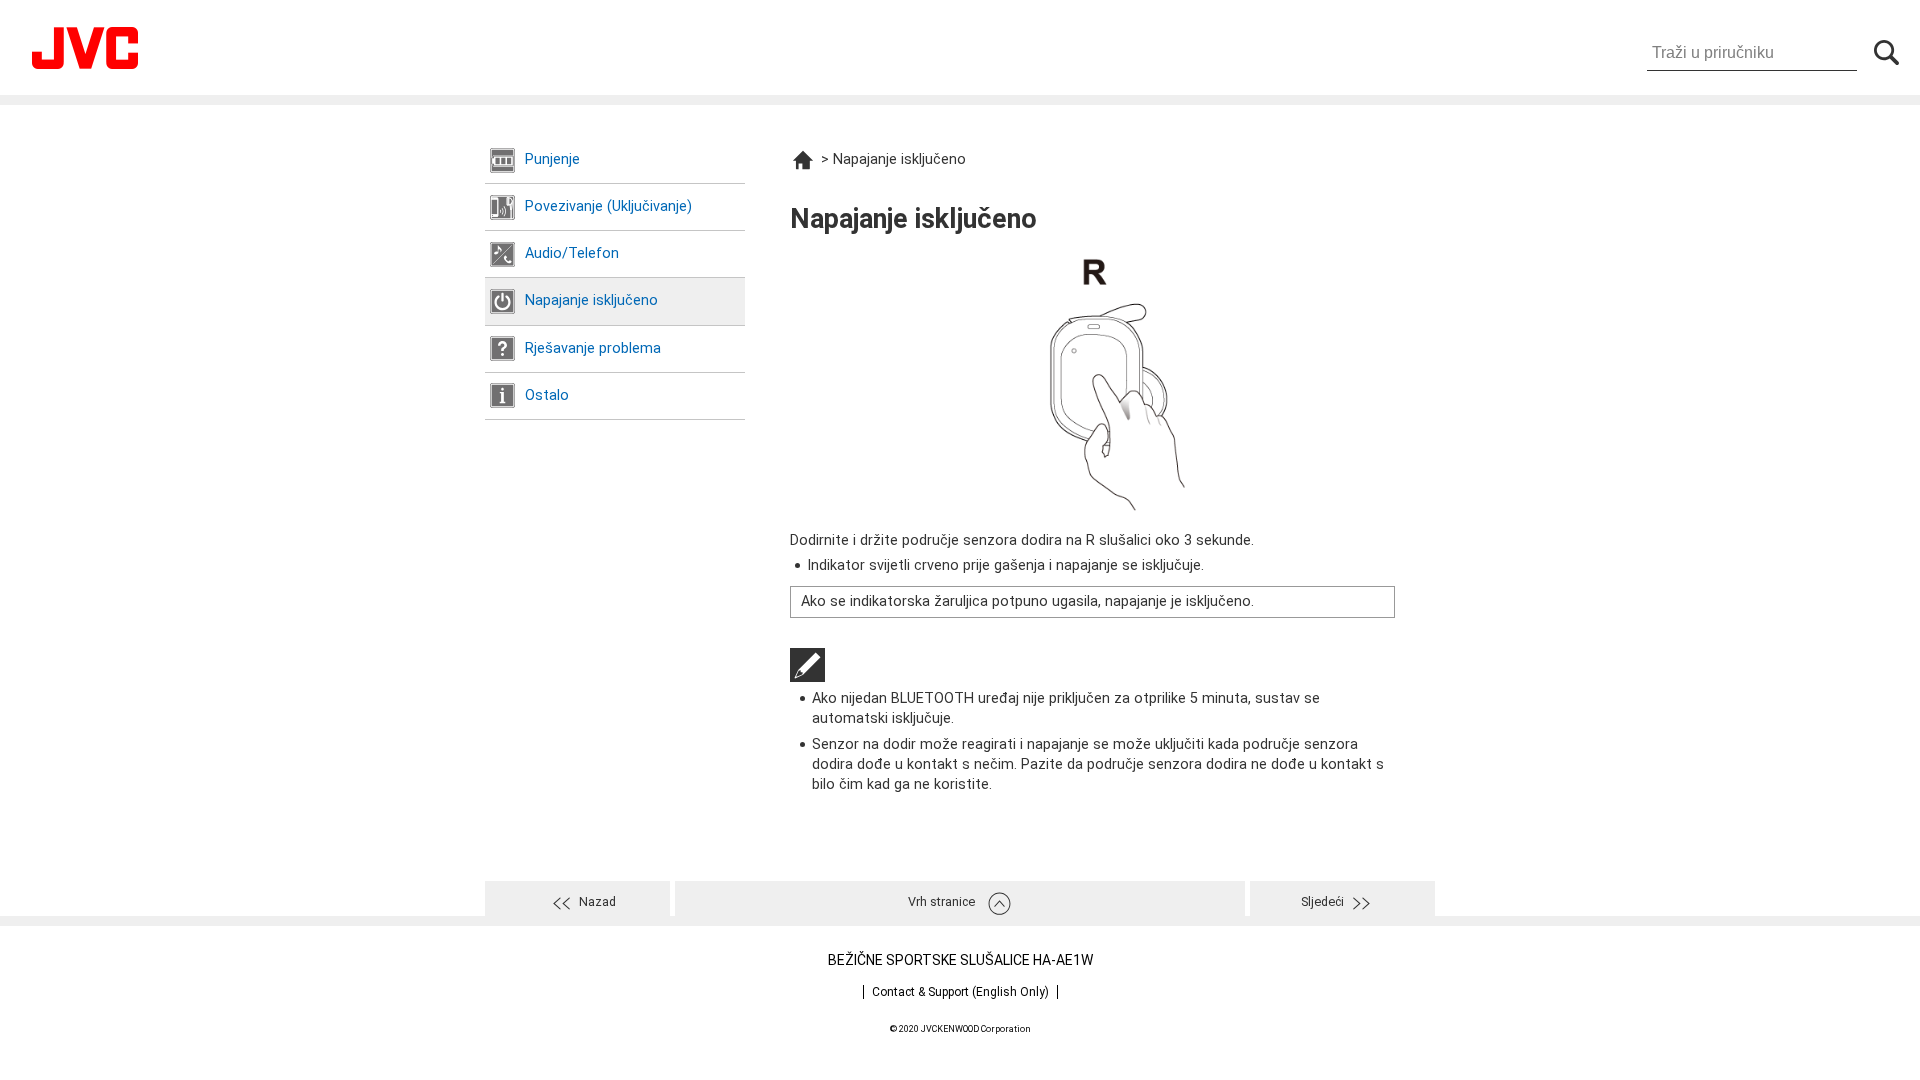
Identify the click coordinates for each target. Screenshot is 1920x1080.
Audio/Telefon (572, 253)
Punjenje (552, 159)
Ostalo (547, 395)
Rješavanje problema (593, 348)
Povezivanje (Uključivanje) (608, 206)
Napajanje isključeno (591, 300)
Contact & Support (960, 992)
